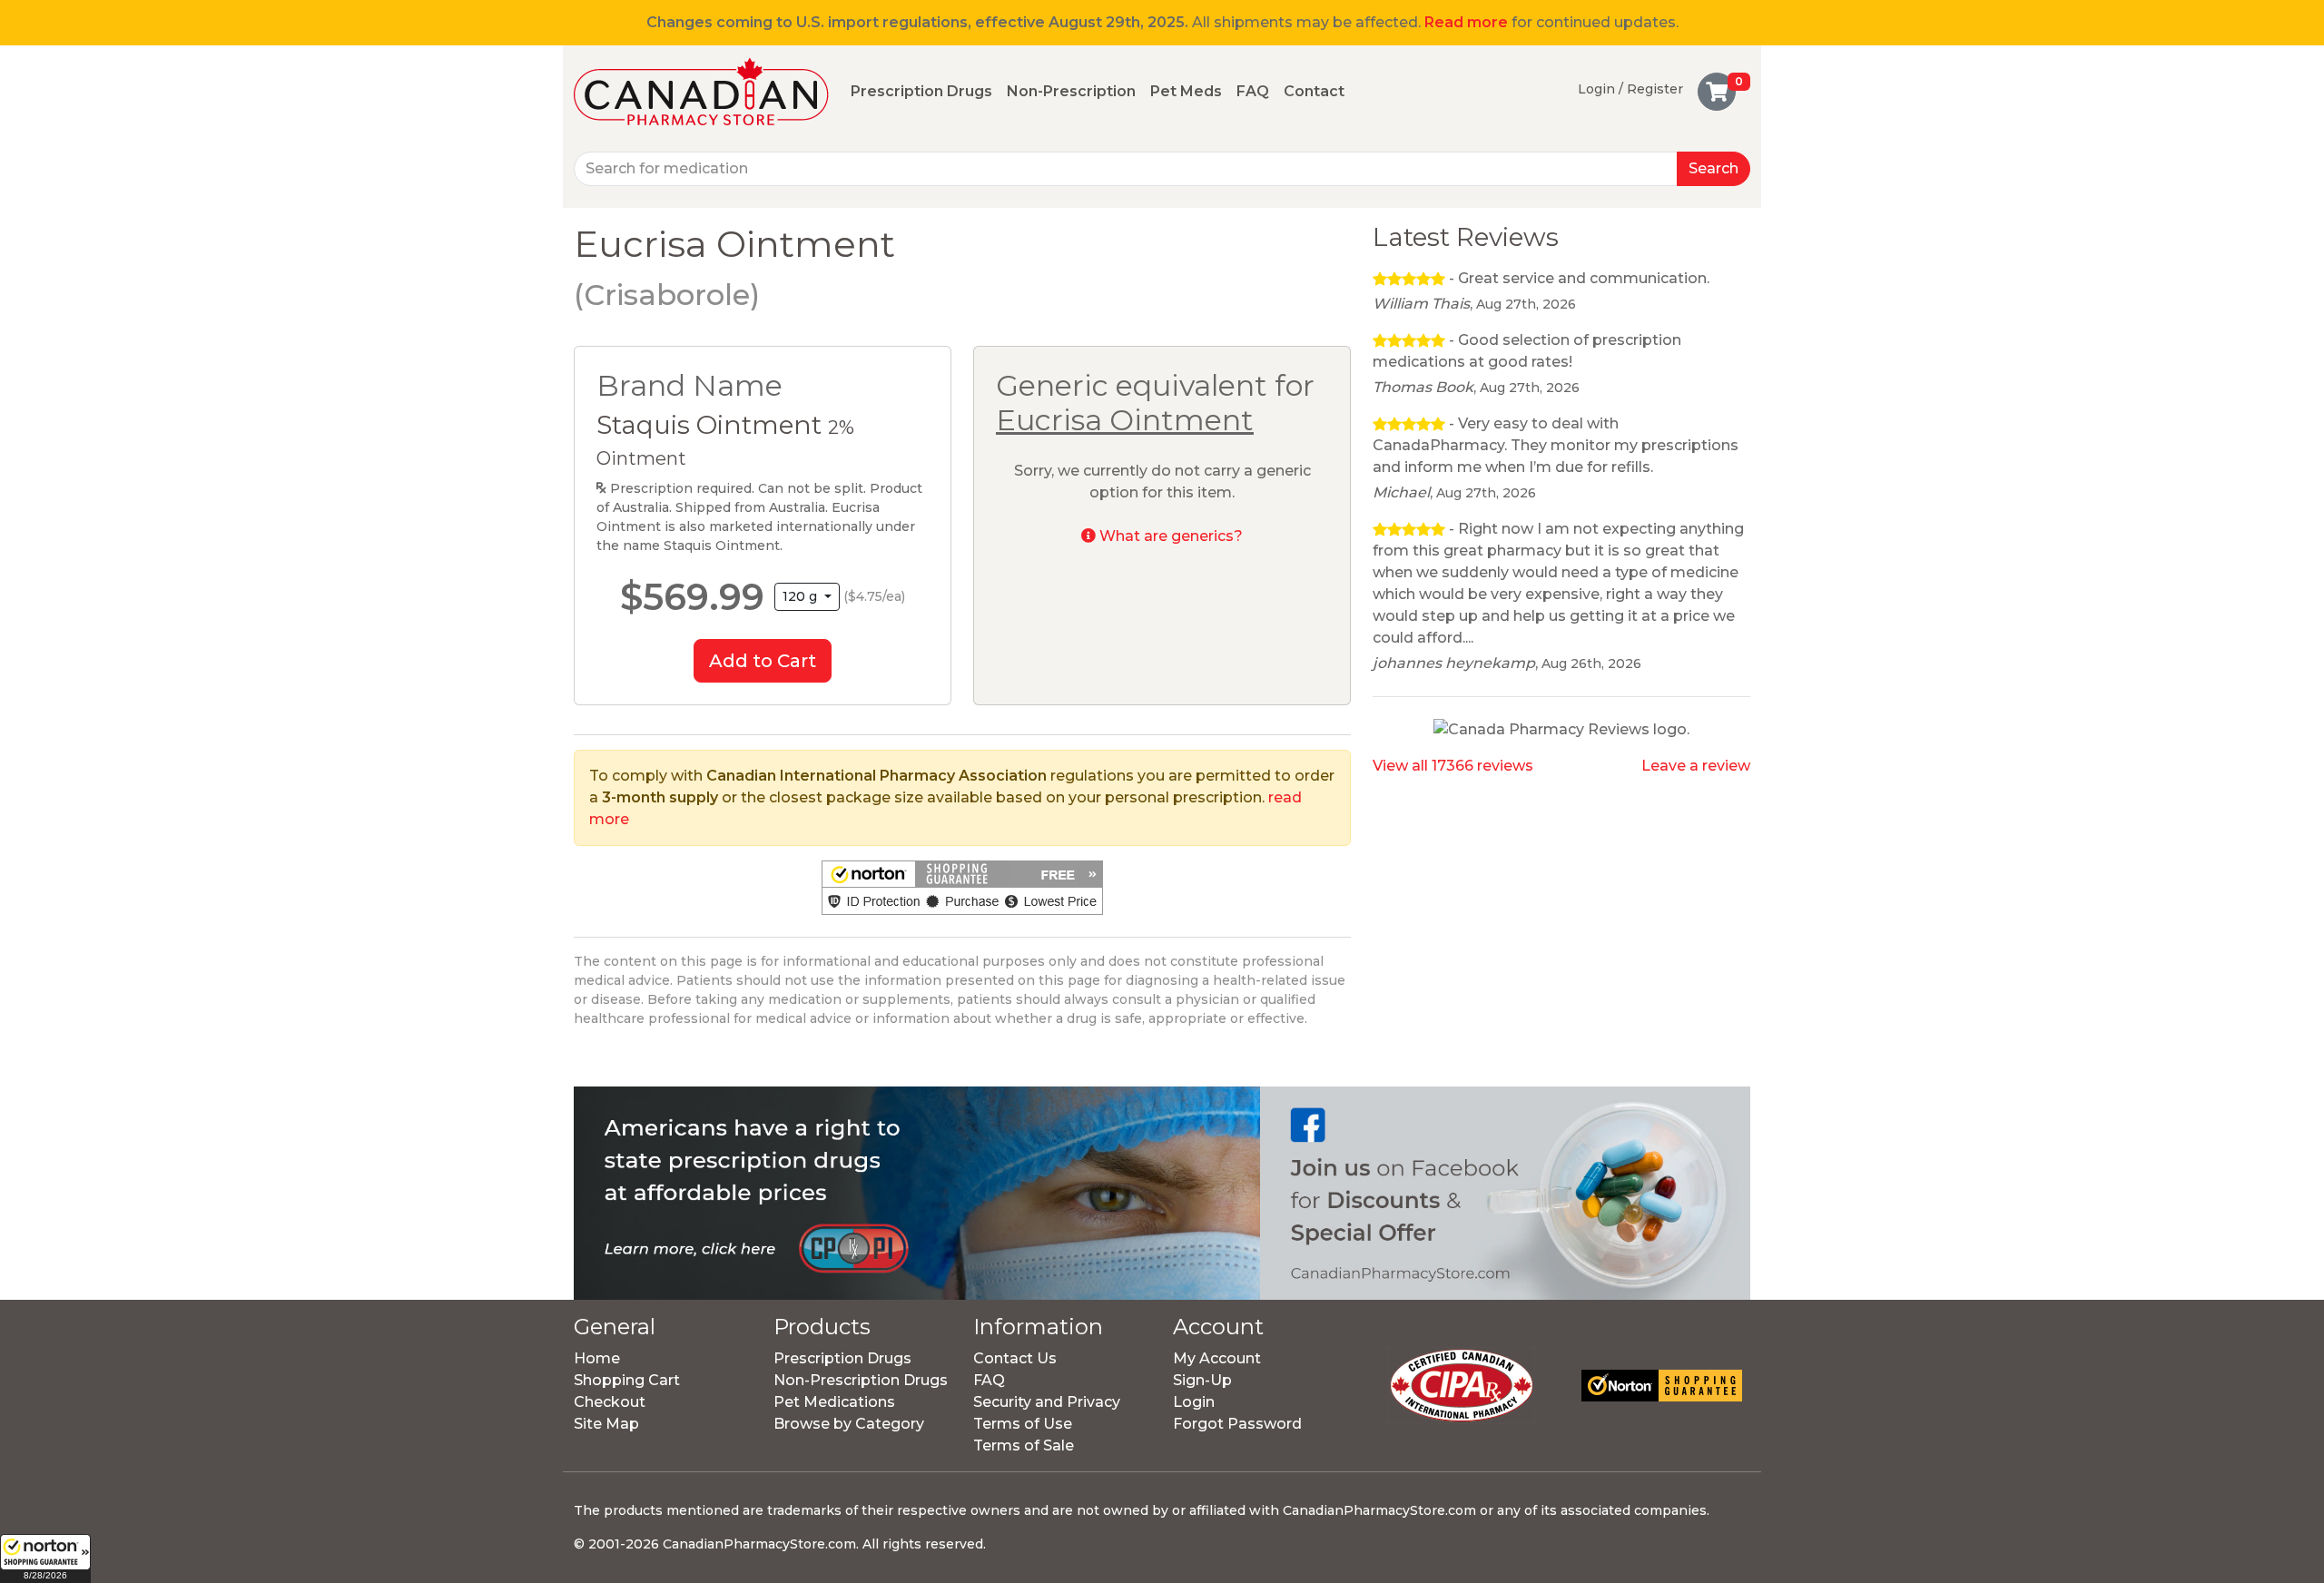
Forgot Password (1237, 1424)
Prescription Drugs (921, 91)
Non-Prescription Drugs (861, 1380)
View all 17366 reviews (1453, 766)
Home (597, 1358)
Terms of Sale (1024, 1445)
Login (1194, 1402)
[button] (45, 1558)
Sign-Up (1202, 1380)
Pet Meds (1186, 91)
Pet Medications (834, 1402)
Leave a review (1696, 766)
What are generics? (1169, 536)
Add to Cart (763, 661)
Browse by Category (849, 1424)
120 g (802, 596)
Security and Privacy (1047, 1402)
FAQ (1253, 91)
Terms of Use (1023, 1424)
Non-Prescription (1071, 91)
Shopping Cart (627, 1380)
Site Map (606, 1424)
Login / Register (1630, 89)
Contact (1314, 91)
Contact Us (1015, 1358)
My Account (1217, 1358)
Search (1713, 168)
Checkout (610, 1402)
